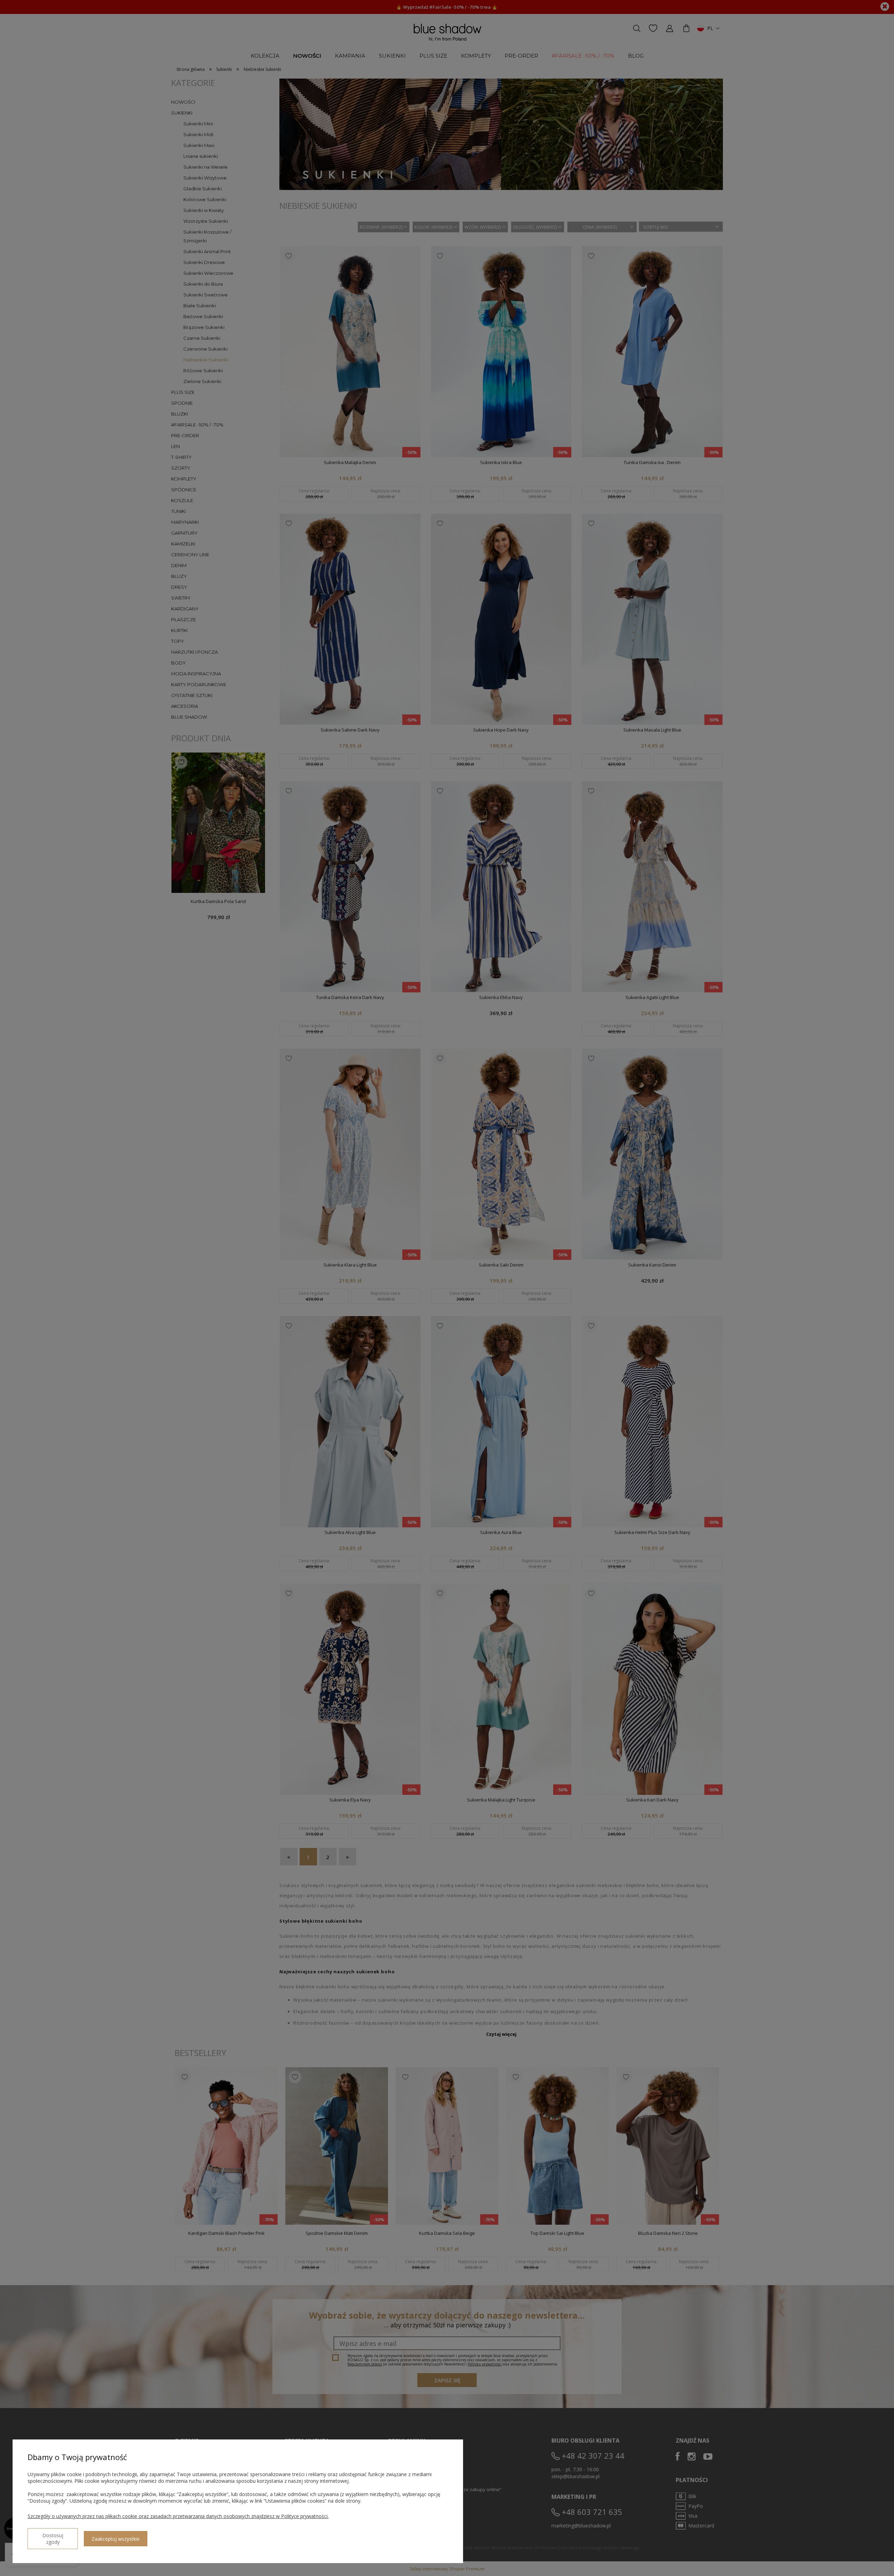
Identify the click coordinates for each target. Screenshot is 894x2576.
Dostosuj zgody (53, 2539)
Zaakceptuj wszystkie (116, 2539)
